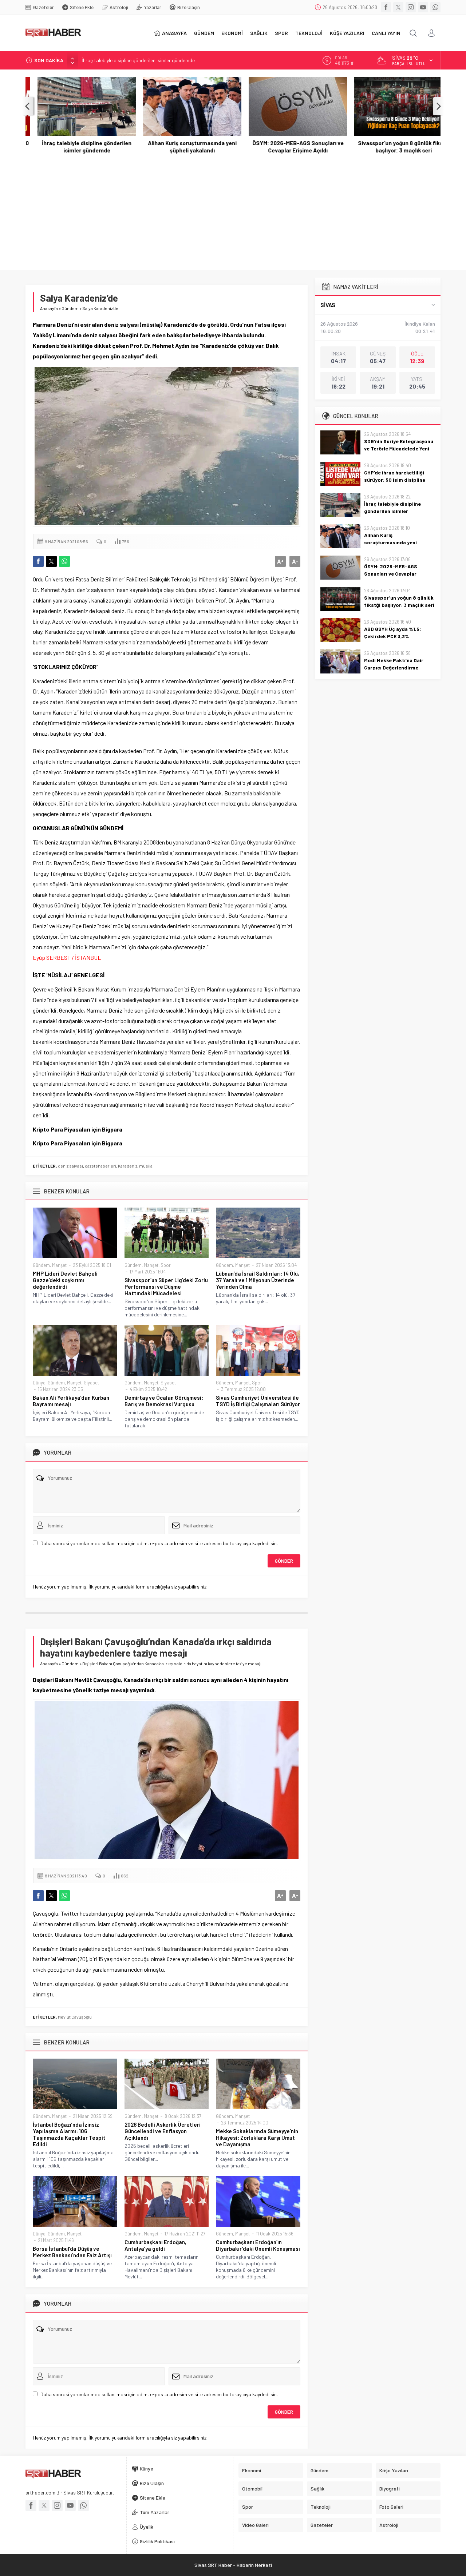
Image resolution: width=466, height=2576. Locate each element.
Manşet (59, 1265)
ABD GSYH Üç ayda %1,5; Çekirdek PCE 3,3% (392, 633)
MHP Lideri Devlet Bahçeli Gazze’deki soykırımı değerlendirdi (65, 1280)
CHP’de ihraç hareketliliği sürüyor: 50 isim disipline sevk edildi (395, 480)
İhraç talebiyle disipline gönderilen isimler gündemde (138, 60)
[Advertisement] (233, 208)
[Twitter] (398, 7)
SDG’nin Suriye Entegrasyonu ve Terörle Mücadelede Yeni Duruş (399, 448)
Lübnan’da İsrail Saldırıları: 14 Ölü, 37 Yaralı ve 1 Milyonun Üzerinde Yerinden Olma (258, 1280)
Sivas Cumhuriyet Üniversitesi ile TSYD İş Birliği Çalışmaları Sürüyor (258, 1401)
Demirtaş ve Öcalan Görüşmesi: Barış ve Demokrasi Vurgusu (164, 1401)
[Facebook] (386, 7)
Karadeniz (128, 1166)
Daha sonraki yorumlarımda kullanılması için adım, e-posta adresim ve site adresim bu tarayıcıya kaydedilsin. (159, 1543)
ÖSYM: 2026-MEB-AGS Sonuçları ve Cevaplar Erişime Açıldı (286, 147)
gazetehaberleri (100, 1166)
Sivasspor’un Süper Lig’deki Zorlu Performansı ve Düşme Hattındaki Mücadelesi (166, 1287)
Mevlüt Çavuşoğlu (75, 2017)
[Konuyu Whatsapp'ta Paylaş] (64, 561)
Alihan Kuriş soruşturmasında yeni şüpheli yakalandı (180, 147)
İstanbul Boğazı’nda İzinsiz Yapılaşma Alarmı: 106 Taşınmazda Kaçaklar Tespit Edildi (69, 2134)
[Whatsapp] (435, 7)
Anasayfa (49, 308)
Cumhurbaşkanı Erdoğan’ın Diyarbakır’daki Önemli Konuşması (258, 2245)
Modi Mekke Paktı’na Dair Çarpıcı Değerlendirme (394, 664)
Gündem (70, 308)
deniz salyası (70, 1166)
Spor (166, 1265)
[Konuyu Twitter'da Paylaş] (51, 561)
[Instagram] (411, 7)
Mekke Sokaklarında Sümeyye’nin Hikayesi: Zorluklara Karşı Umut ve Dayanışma (257, 2138)
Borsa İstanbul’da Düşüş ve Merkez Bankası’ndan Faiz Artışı (72, 2252)
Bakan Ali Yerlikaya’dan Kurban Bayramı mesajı (71, 1401)
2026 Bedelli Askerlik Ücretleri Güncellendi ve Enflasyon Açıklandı (163, 2131)
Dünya (39, 1383)
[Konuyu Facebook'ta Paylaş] (38, 561)
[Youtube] (423, 7)
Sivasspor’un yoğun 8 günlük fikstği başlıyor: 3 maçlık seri (392, 147)
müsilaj (146, 1166)
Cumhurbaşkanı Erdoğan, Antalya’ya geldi (155, 2245)
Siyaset (91, 1383)
